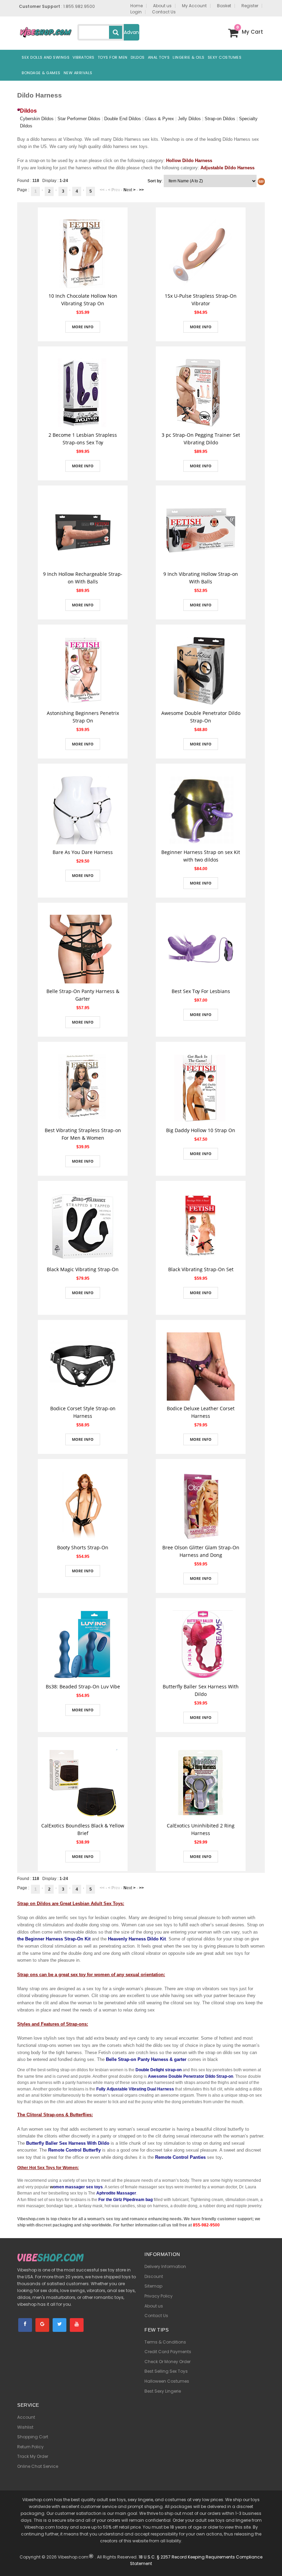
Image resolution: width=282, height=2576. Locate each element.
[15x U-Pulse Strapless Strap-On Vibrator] (201, 253)
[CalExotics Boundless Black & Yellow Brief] (83, 1783)
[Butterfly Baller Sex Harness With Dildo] (201, 1644)
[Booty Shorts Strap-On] (83, 1505)
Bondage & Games (41, 73)
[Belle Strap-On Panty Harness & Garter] (83, 949)
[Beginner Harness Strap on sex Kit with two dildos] (201, 810)
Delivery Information (165, 2266)
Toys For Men (113, 57)
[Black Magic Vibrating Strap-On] (83, 1227)
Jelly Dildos (189, 119)
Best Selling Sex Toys (166, 2371)
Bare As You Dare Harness (83, 852)
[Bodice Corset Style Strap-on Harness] (83, 1366)
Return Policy (30, 2447)
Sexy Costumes (225, 57)
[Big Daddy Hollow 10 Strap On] (201, 1088)
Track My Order (33, 2456)
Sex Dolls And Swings (46, 57)
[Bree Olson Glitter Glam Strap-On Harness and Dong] (201, 1505)
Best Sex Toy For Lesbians (201, 991)
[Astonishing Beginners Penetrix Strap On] (83, 671)
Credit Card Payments (168, 2352)
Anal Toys (159, 57)
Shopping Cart (33, 2437)
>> (141, 190)
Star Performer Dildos (79, 119)
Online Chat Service (38, 2466)
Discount (154, 2276)
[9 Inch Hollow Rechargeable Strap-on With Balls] (83, 532)
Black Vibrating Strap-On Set (201, 1269)
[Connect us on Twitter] (59, 2325)
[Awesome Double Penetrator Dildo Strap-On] (201, 671)
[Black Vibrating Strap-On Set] (201, 1227)
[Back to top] (272, 2561)
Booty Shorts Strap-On (83, 1547)
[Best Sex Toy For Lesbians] (201, 949)
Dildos (138, 57)
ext (129, 190)
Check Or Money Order (167, 2362)
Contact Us (156, 2316)
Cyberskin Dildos (37, 119)
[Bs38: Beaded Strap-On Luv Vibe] (83, 1644)
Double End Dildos (123, 119)
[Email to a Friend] (83, 285)
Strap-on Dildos (220, 119)
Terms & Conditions (165, 2342)
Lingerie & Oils (189, 57)
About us (154, 2306)
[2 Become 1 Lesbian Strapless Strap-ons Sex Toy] (83, 392)
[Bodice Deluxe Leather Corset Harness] (201, 1366)
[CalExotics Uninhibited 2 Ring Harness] (201, 1783)
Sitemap (153, 2286)
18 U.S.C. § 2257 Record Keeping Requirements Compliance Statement (196, 2560)
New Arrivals (78, 73)
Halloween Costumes (167, 2381)
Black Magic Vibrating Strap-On (83, 1269)
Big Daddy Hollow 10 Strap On (201, 1130)
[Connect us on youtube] (77, 2325)
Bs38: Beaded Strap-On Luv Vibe (83, 1686)
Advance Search (132, 35)
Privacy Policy (159, 2296)
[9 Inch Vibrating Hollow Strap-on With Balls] (201, 532)
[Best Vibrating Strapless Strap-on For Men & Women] (83, 1088)
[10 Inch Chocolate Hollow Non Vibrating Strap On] (83, 253)
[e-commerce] (46, 32)
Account (26, 2417)
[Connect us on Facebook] (25, 2325)
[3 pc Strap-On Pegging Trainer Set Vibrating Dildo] (201, 392)
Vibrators (84, 57)
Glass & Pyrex (159, 119)
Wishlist (25, 2427)
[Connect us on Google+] (42, 2325)
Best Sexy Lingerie (163, 2391)
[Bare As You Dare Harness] (83, 810)
